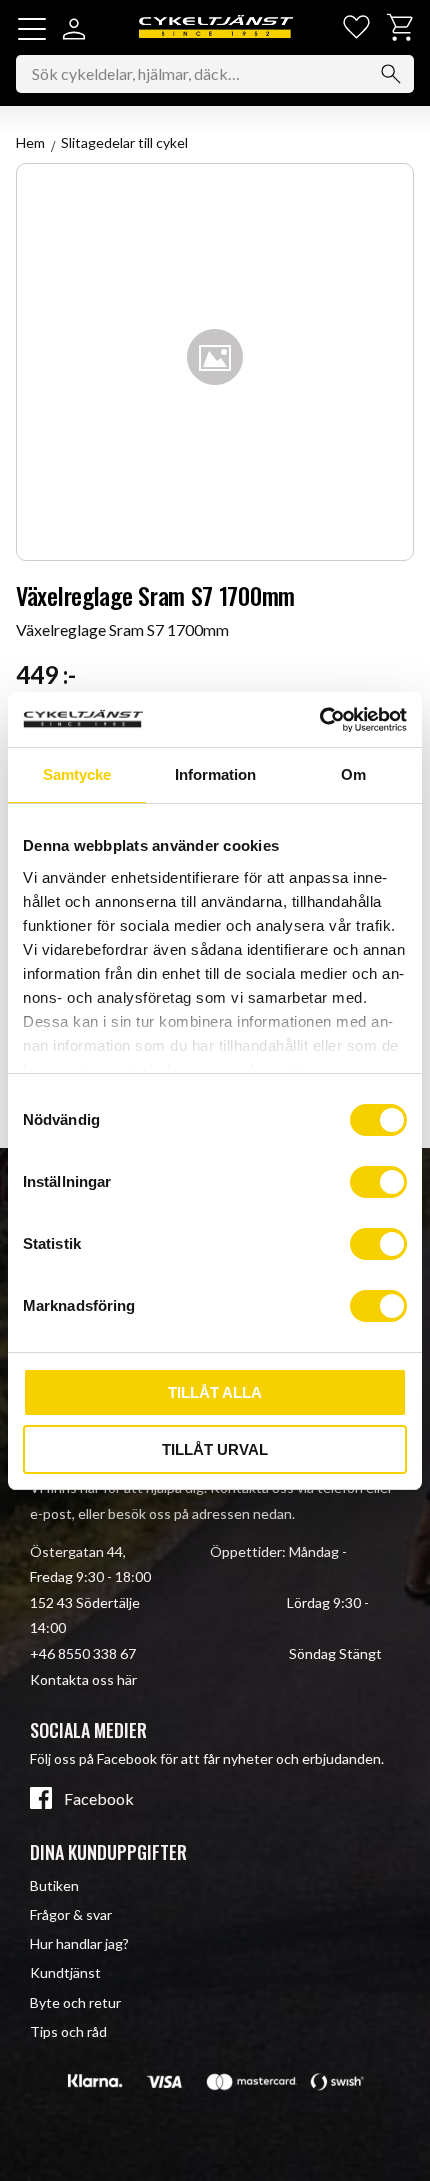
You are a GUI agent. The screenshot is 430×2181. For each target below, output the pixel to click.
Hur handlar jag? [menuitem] (79, 1943)
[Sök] (391, 74)
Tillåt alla (215, 1392)
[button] (32, 29)
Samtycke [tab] (77, 774)
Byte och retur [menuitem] (75, 2002)
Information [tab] (215, 774)
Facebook (99, 1799)
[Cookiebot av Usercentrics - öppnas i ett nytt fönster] (319, 720)
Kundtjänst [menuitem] (65, 1972)
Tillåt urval (215, 1449)
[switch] (378, 1182)
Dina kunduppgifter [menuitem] (108, 1852)
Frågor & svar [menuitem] (71, 1914)
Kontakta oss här (83, 1679)
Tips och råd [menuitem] (68, 2031)
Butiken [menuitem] (54, 1885)
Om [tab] (353, 774)
